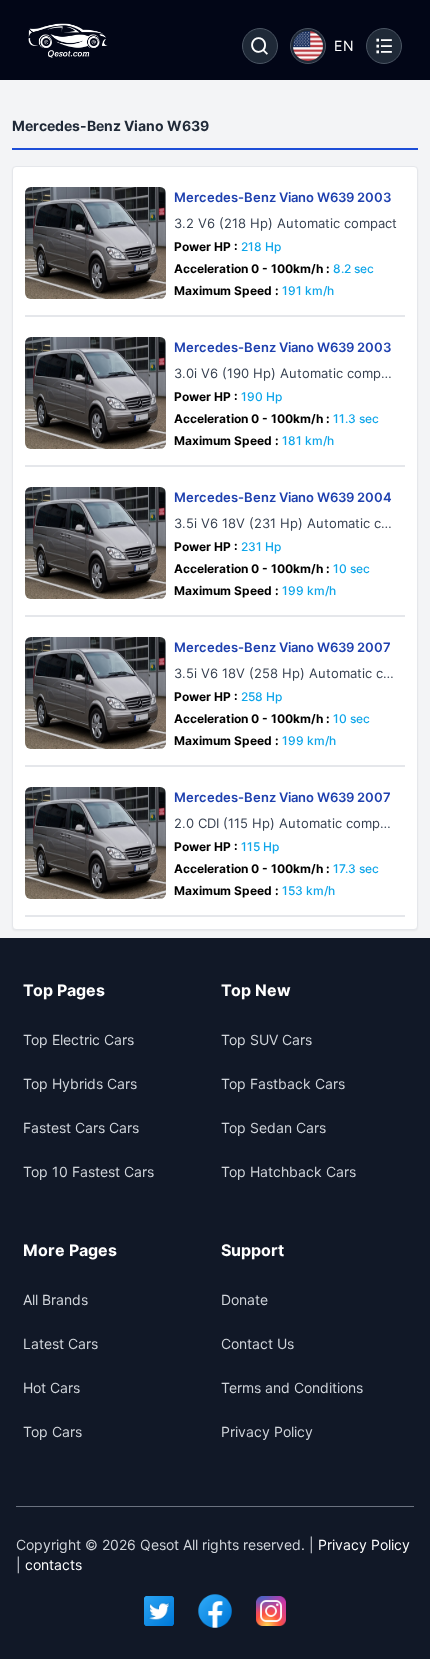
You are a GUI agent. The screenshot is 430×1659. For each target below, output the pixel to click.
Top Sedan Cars (273, 1127)
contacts (53, 1564)
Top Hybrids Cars (80, 1083)
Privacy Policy (267, 1431)
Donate (244, 1299)
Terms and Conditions (292, 1387)
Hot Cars (51, 1387)
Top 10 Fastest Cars (88, 1171)
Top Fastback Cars (283, 1083)
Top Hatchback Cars (288, 1171)
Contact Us (257, 1343)
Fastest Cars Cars (81, 1127)
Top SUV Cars (266, 1039)
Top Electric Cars (78, 1039)
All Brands (55, 1299)
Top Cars (52, 1431)
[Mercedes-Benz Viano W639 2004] (95, 543)
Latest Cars (60, 1343)
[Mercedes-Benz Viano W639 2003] (95, 243)
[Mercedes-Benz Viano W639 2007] (95, 693)
